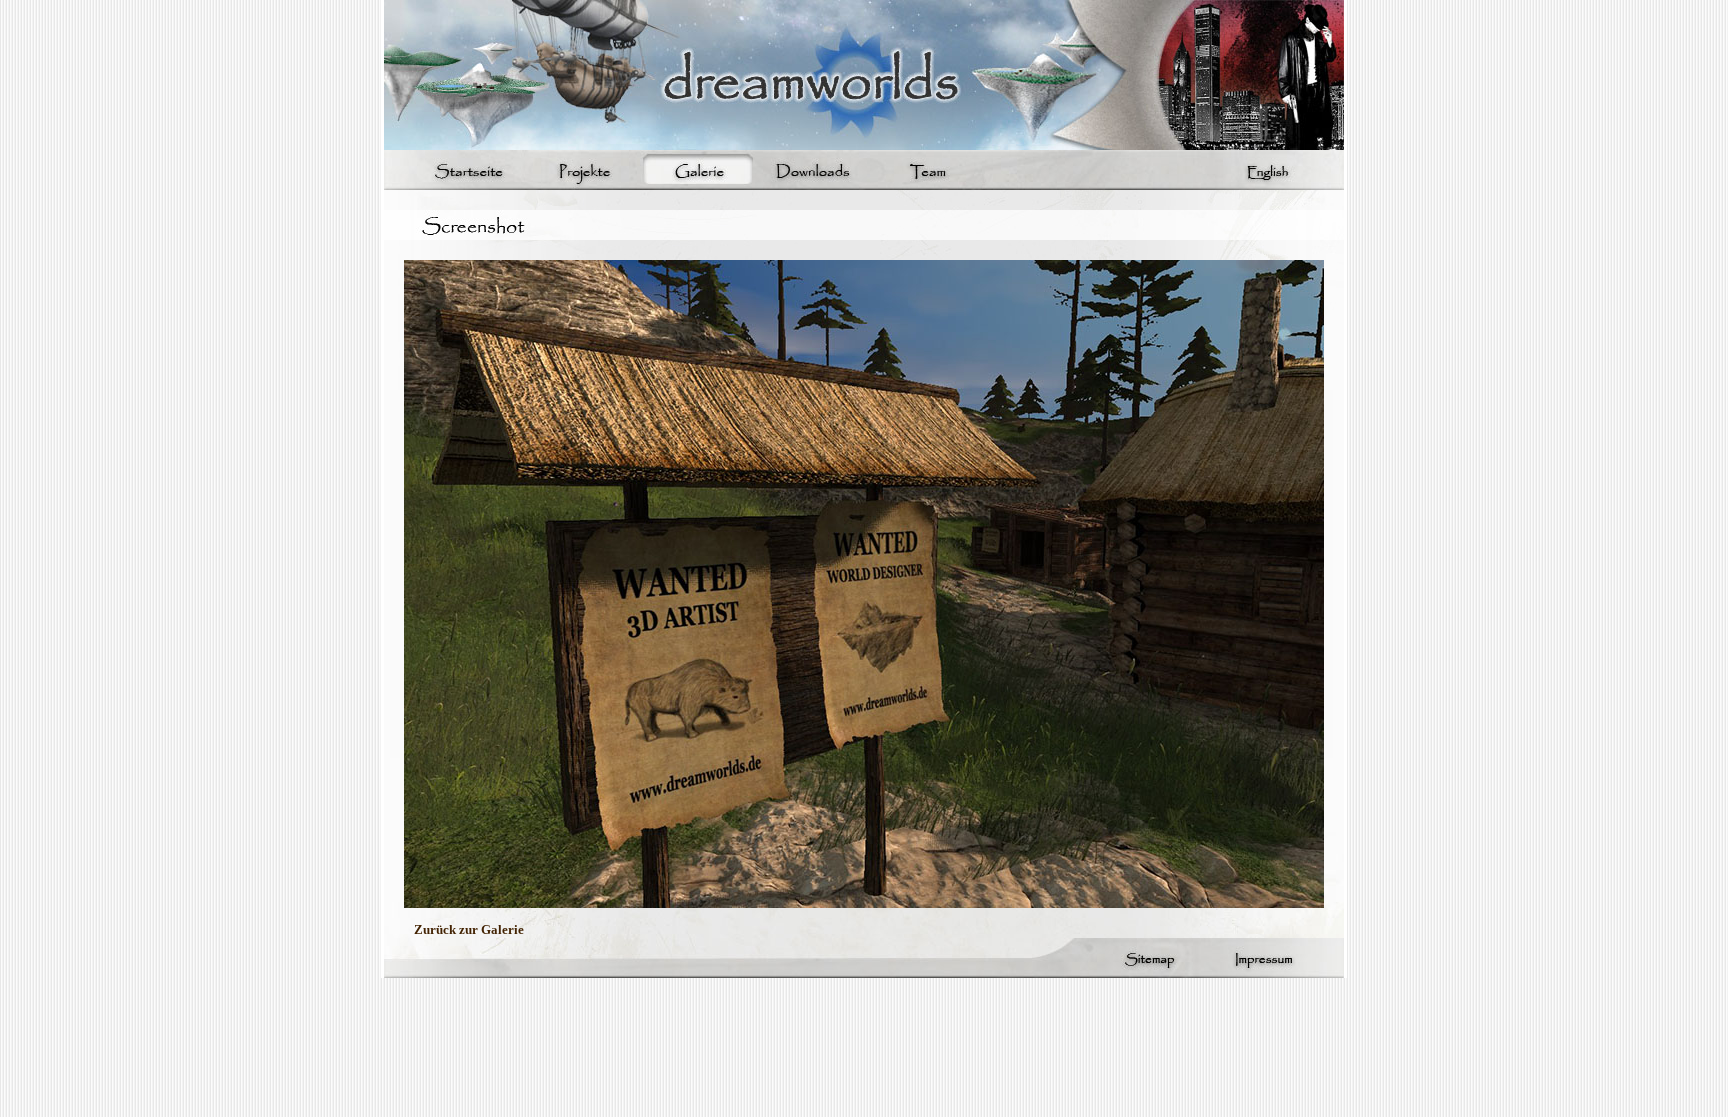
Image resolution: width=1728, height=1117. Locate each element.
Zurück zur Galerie (469, 929)
